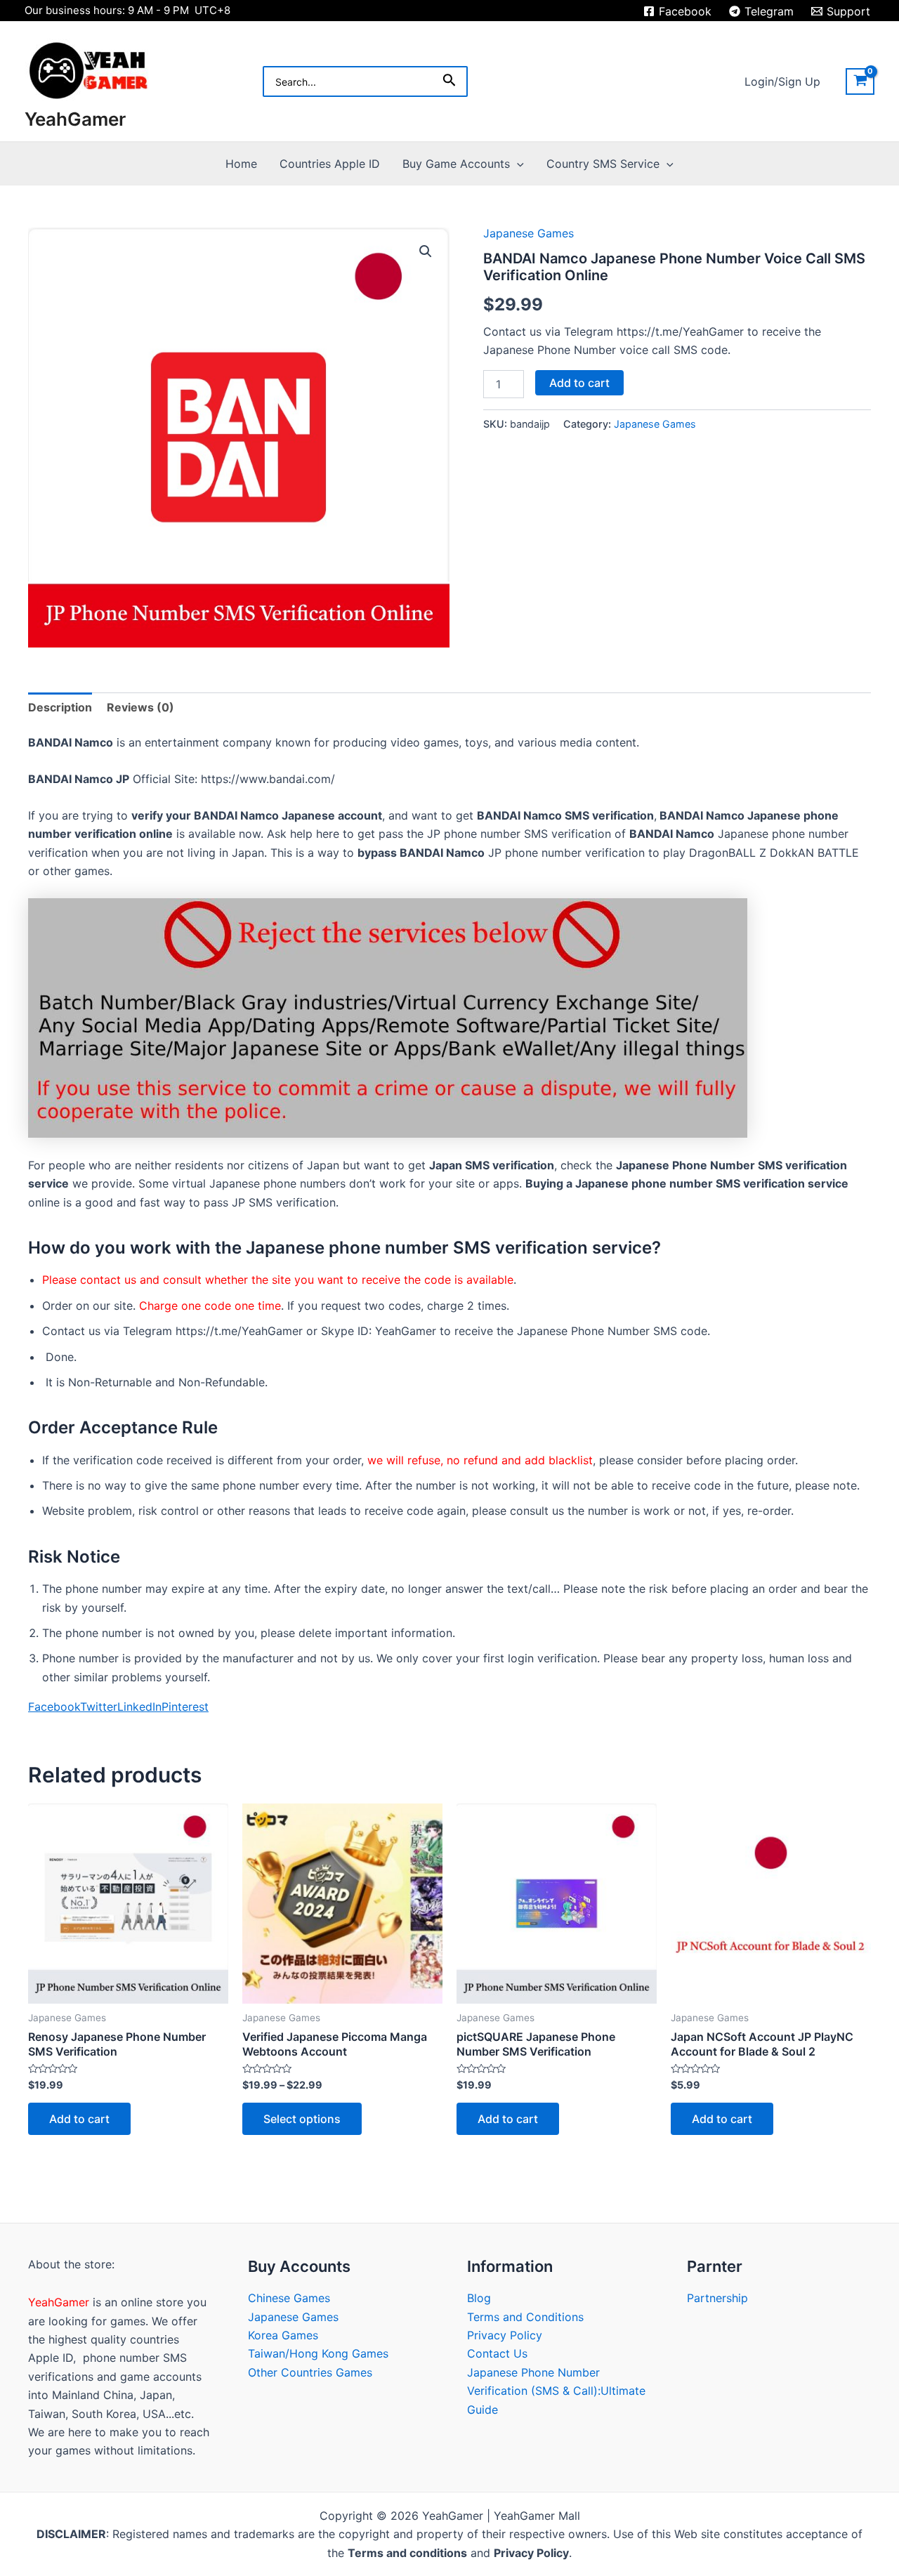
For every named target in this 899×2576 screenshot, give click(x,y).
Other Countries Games (310, 2372)
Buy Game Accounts (456, 164)
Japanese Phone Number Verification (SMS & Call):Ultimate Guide (556, 2391)
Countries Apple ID (330, 164)
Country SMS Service (603, 164)
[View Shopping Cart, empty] (860, 81)
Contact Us (497, 2353)
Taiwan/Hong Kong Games (318, 2353)
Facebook (54, 1707)
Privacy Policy (505, 2335)
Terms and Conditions (525, 2317)
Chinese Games (289, 2298)
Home (241, 164)
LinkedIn (139, 1707)
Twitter (99, 1707)
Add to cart (579, 383)
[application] (517, 164)
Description (60, 707)
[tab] (60, 707)
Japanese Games (529, 233)
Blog (479, 2298)
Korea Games (283, 2335)
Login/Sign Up (782, 81)
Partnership (717, 2298)
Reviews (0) (140, 707)
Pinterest (185, 1707)
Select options (302, 2119)
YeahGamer (75, 119)
